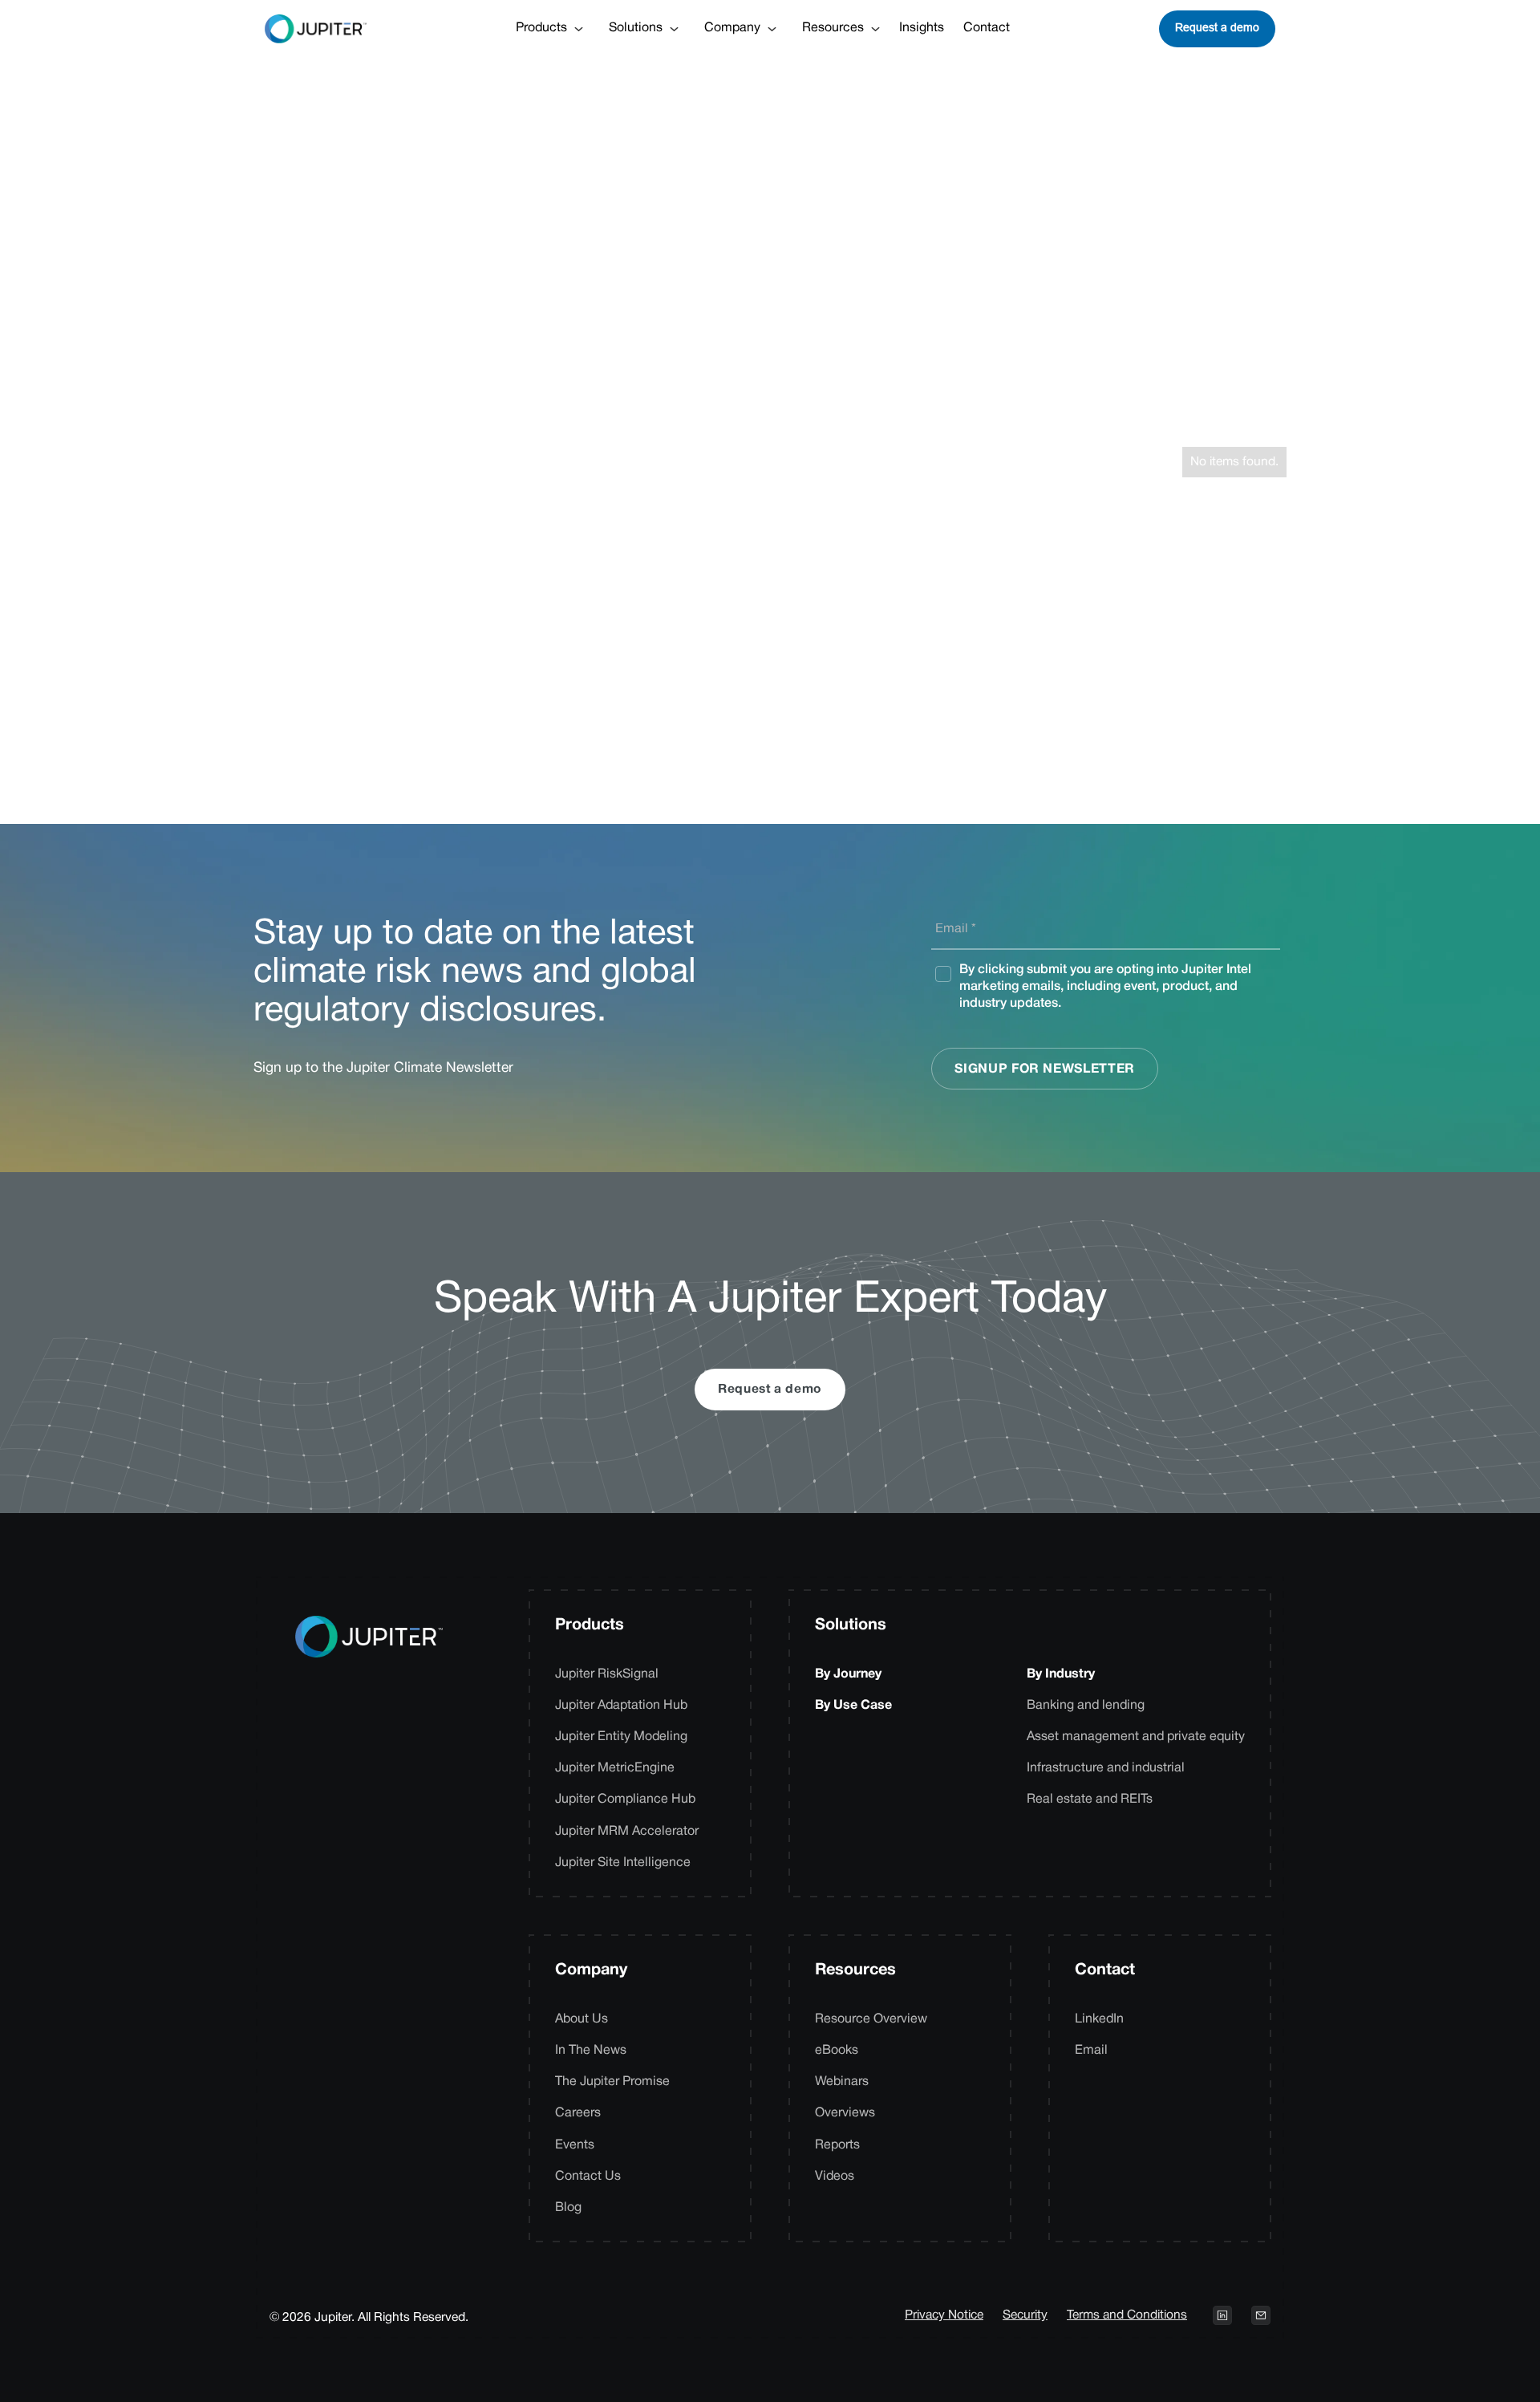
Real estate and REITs (1090, 1799)
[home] (316, 29)
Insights (922, 28)
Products (590, 1625)
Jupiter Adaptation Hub (621, 1706)
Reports (837, 2145)
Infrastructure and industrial (1106, 1768)
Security (1025, 2315)
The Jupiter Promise (612, 2082)
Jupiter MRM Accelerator (627, 1832)
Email (1091, 2051)
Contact (987, 28)
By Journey (848, 1674)
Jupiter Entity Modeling (621, 1737)
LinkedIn (1099, 2019)
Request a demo (1217, 27)
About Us (582, 2019)
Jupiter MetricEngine (615, 1768)
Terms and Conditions (1127, 2315)
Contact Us (588, 2177)
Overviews (845, 2113)
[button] (549, 28)
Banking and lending (1086, 1706)
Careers (578, 2113)
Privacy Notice (944, 2315)
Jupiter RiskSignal (607, 1674)
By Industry (1061, 1674)
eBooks (837, 2051)
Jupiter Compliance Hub (625, 1799)
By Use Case (853, 1706)
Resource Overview (871, 2019)
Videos (835, 2177)
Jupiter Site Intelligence (623, 1863)
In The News (591, 2051)
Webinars (842, 2082)
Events (575, 2145)
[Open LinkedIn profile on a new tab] (1222, 2315)
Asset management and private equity (1136, 1737)
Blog (568, 2208)
